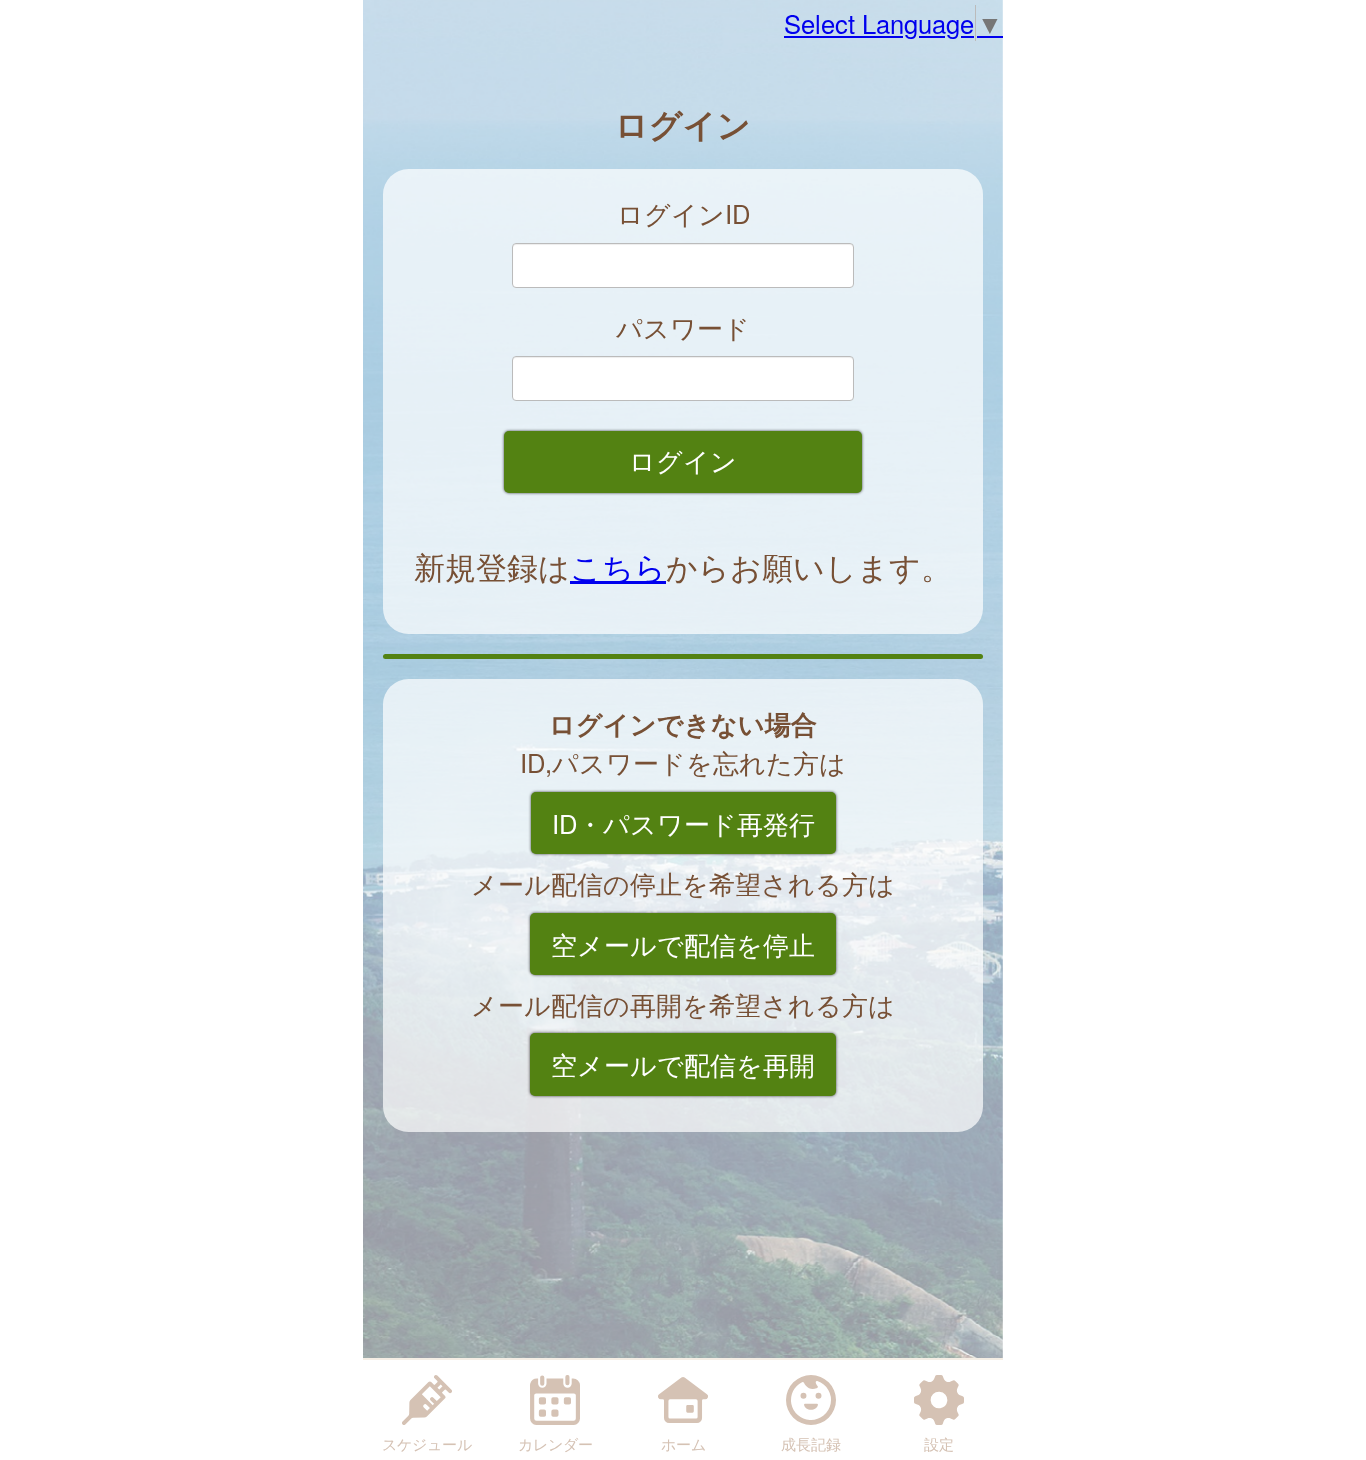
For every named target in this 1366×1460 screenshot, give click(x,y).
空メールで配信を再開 (683, 1064)
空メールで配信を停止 (683, 944)
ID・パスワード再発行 (683, 823)
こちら (618, 566)
